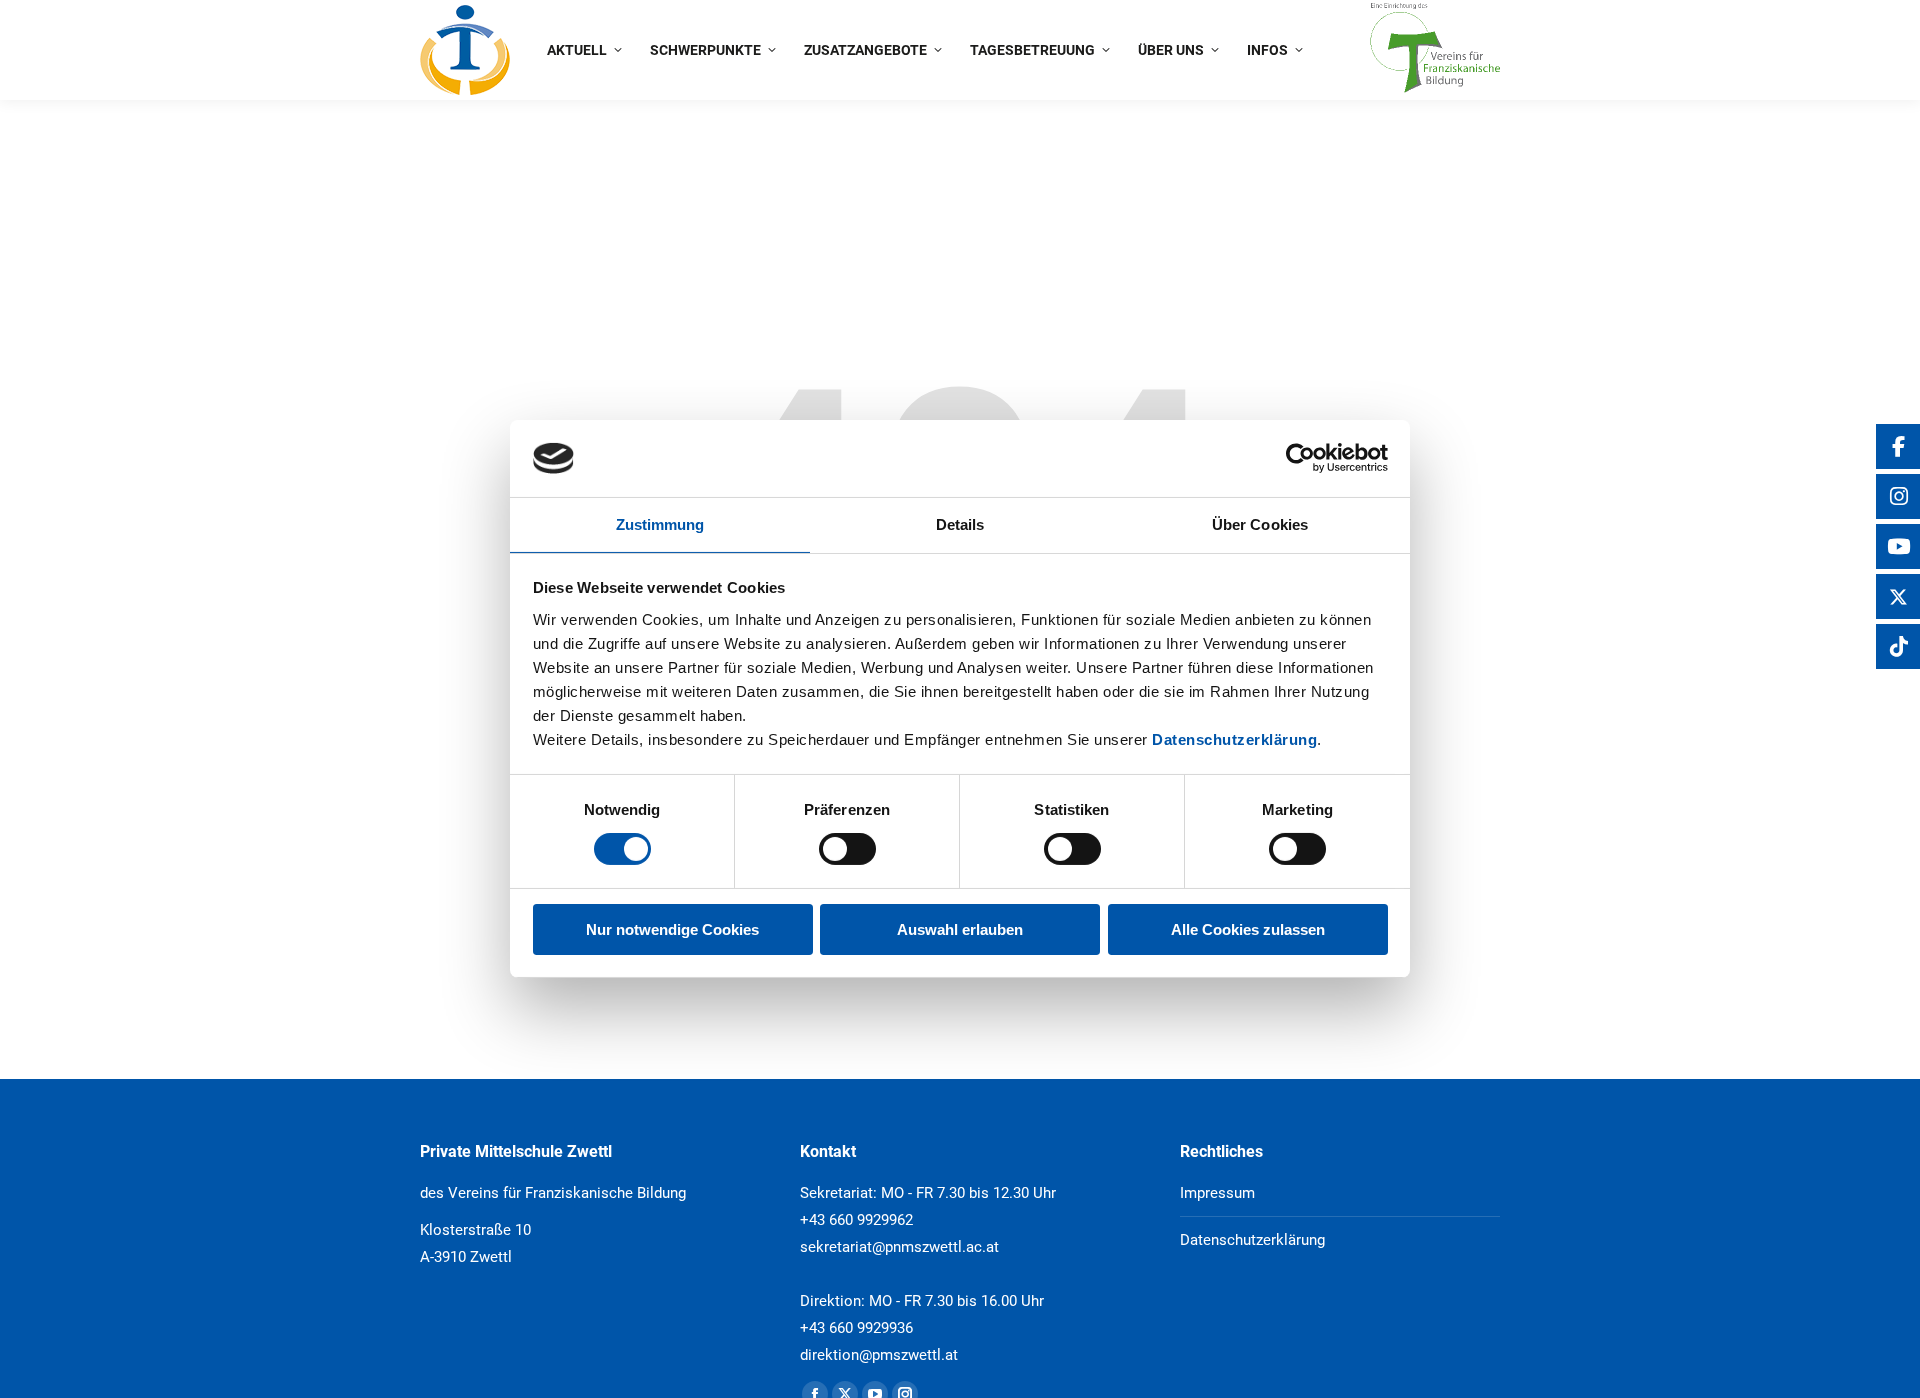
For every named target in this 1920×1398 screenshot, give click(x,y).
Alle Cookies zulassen (1248, 929)
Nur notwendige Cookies (672, 929)
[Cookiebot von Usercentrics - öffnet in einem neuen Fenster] (1300, 458)
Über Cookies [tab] (1260, 524)
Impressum (1217, 1193)
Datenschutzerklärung (1234, 739)
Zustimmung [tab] (660, 524)
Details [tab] (960, 524)
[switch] (847, 849)
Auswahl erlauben (960, 929)
